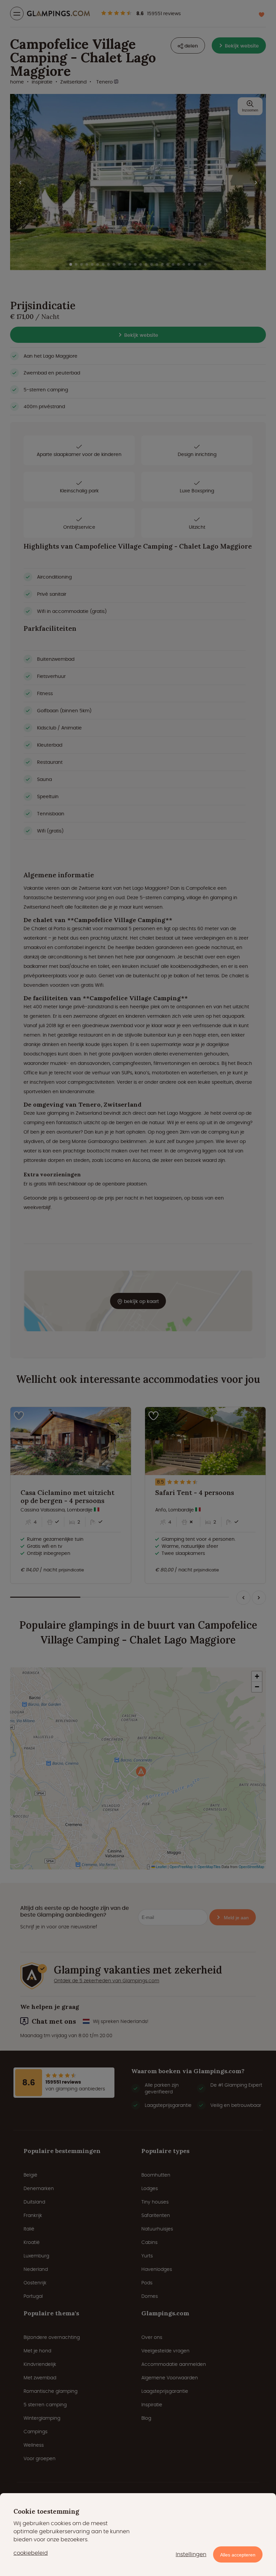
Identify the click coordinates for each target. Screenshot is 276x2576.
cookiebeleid (31, 2553)
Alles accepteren (238, 2555)
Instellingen (191, 2554)
